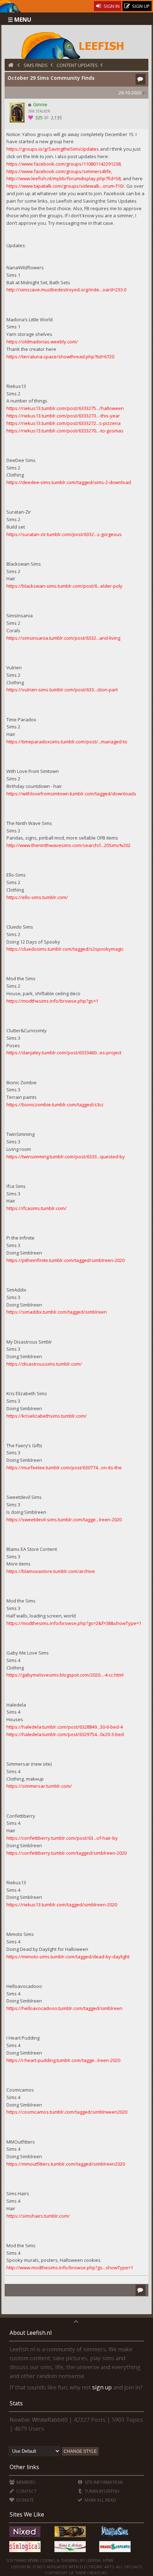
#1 (145, 93)
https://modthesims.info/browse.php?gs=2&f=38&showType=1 (74, 1623)
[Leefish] (77, 45)
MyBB (33, 2560)
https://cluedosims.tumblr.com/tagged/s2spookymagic (65, 949)
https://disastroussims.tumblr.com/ (44, 1364)
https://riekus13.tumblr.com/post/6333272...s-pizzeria (64, 423)
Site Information (103, 2482)
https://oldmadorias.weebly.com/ (42, 342)
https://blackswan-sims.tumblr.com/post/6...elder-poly (64, 586)
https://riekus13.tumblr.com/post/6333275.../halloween (65, 408)
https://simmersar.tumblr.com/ (39, 1786)
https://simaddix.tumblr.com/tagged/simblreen (57, 1312)
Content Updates (77, 65)
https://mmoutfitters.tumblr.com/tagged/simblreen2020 (66, 2164)
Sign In (111, 6)
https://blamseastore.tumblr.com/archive (51, 1571)
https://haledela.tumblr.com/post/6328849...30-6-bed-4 (65, 1727)
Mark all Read (100, 2500)
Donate (25, 2500)
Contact (26, 2491)
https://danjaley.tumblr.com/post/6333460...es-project (64, 1053)
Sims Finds (36, 65)
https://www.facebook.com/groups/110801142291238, (64, 164)
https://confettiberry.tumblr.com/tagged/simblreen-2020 (67, 1853)
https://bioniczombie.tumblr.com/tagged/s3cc (55, 1105)
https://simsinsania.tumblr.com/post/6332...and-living (63, 638)
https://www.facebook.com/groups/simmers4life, (59, 171)
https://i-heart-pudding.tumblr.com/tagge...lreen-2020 (63, 2060)
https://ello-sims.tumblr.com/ (37, 897)
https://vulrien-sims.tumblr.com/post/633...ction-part (62, 690)
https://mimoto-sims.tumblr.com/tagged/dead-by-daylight (68, 1957)
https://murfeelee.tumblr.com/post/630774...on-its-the (64, 1468)
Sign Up (140, 6)
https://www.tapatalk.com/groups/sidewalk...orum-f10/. (66, 186)
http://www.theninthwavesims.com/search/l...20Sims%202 (68, 845)
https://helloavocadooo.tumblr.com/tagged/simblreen (64, 2008)
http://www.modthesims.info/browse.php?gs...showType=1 (70, 2268)
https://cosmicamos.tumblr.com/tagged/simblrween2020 (67, 2112)
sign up (102, 2387)
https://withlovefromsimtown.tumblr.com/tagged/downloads (71, 794)
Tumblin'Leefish (101, 2491)
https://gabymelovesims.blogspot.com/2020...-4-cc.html (65, 1675)
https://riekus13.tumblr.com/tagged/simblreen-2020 (62, 1905)
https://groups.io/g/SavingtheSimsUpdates (53, 149)
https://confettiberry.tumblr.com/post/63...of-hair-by (62, 1838)
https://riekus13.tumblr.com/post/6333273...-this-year (63, 416)
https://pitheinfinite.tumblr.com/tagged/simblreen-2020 (65, 1260)
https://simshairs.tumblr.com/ (38, 2216)
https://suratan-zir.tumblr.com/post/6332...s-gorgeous (64, 534)
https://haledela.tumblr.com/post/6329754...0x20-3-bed (65, 1734)
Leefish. (94, 2560)
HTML (108, 2560)
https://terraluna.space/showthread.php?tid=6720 (60, 357)
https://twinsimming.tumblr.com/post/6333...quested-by (66, 1157)
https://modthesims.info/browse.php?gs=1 (52, 1001)
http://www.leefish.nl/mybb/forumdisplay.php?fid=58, (64, 178)
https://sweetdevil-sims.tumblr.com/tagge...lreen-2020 (64, 1520)
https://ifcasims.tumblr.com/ (36, 1208)
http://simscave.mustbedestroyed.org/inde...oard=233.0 (66, 290)
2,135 (56, 118)
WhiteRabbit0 (50, 2420)
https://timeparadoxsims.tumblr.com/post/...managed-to (67, 742)
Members (25, 2482)
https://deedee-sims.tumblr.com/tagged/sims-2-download (69, 482)
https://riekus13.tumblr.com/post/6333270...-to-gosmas (65, 431)
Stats (16, 2403)
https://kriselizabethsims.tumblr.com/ (47, 1416)
